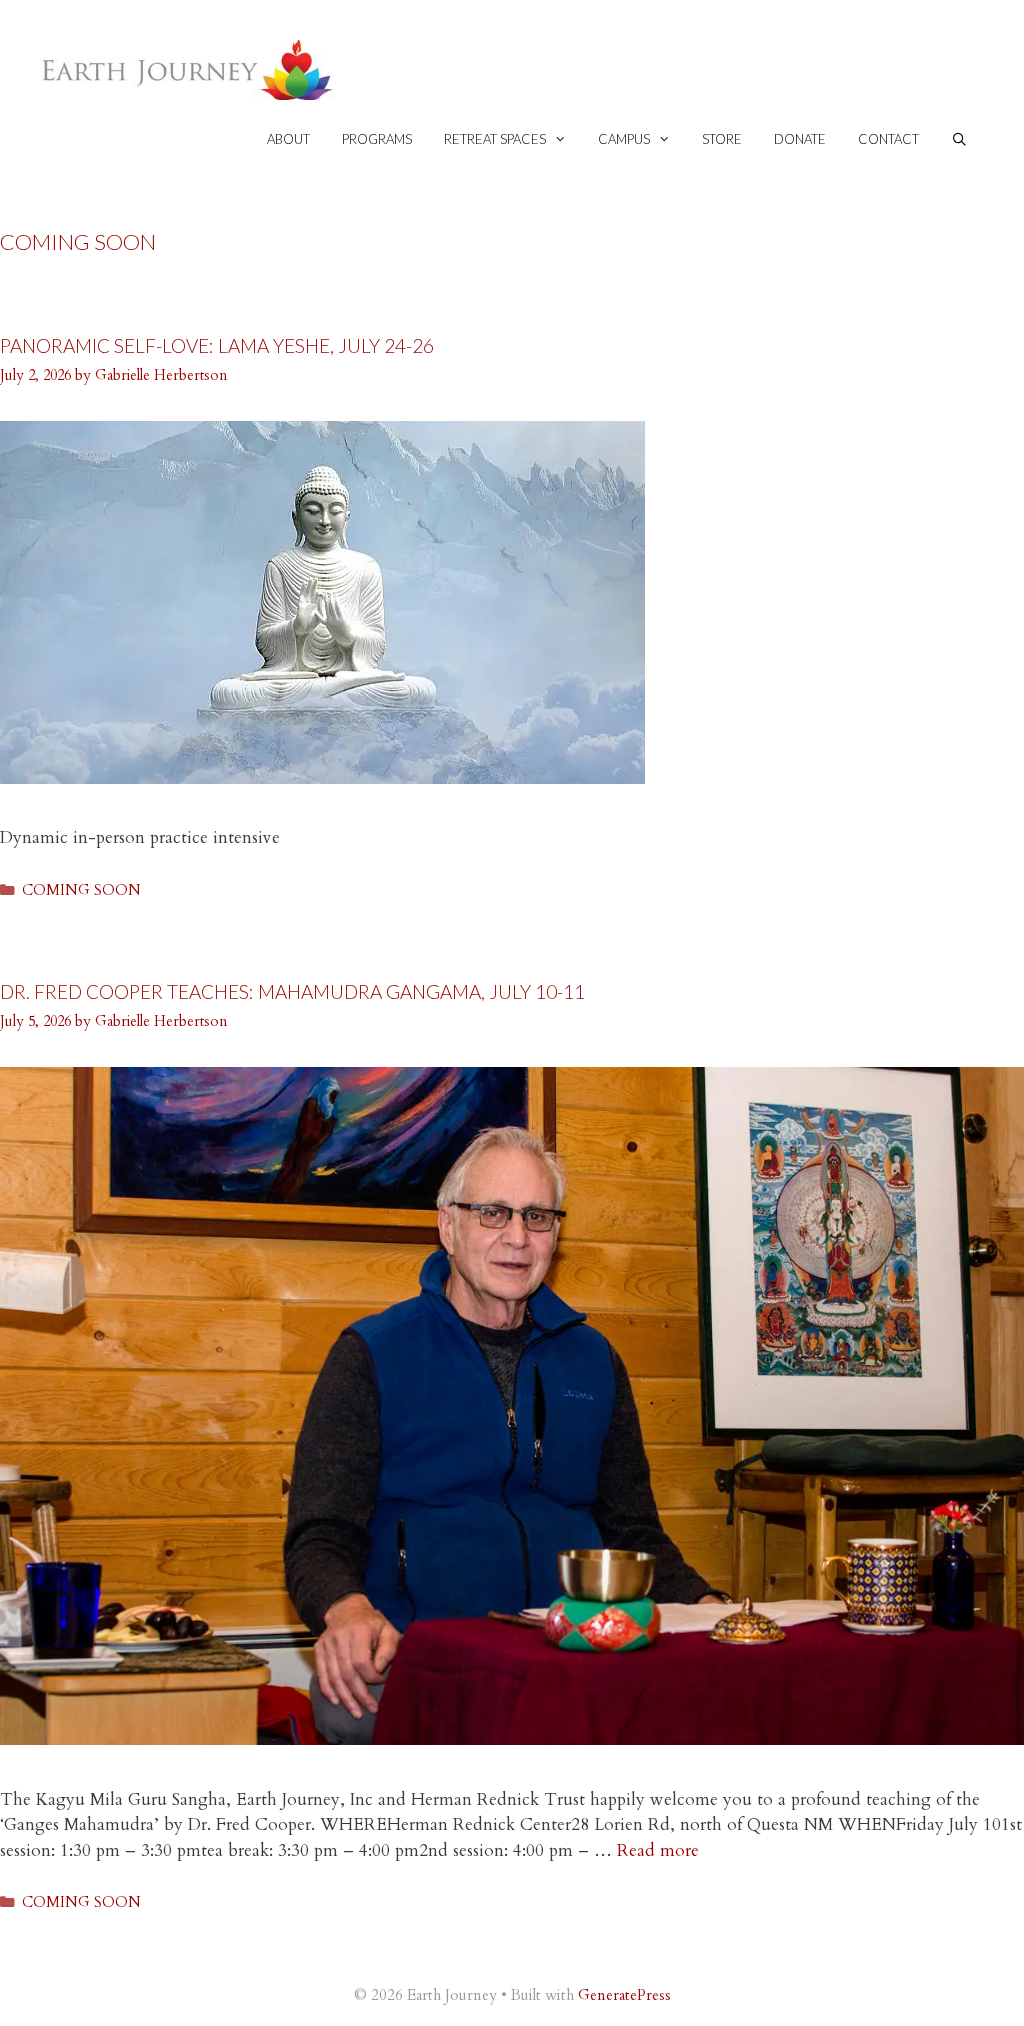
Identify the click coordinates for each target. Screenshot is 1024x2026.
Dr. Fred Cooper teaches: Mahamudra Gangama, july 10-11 (292, 991)
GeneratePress (624, 1995)
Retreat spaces (495, 139)
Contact (888, 139)
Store (722, 139)
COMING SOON (81, 890)
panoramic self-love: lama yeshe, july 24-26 (217, 345)
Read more (658, 1850)
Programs (377, 139)
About (288, 139)
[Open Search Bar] (959, 139)
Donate (800, 139)
